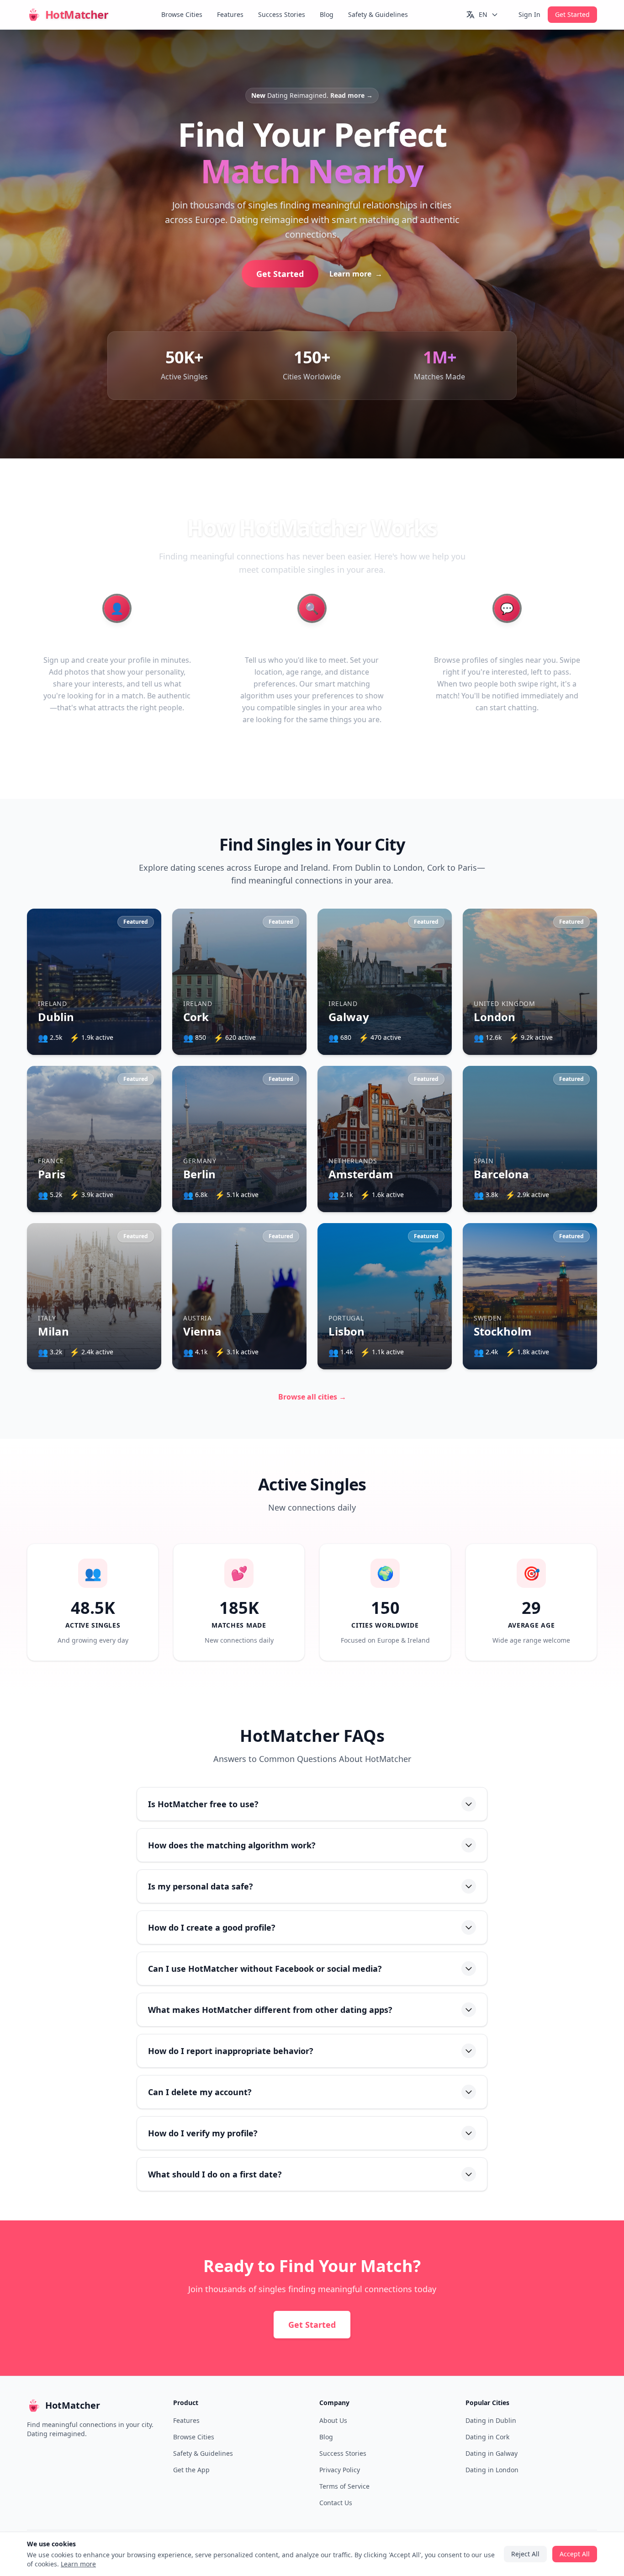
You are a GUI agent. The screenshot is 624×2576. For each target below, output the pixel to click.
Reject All (312, 1355)
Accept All (312, 1329)
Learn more (339, 1303)
